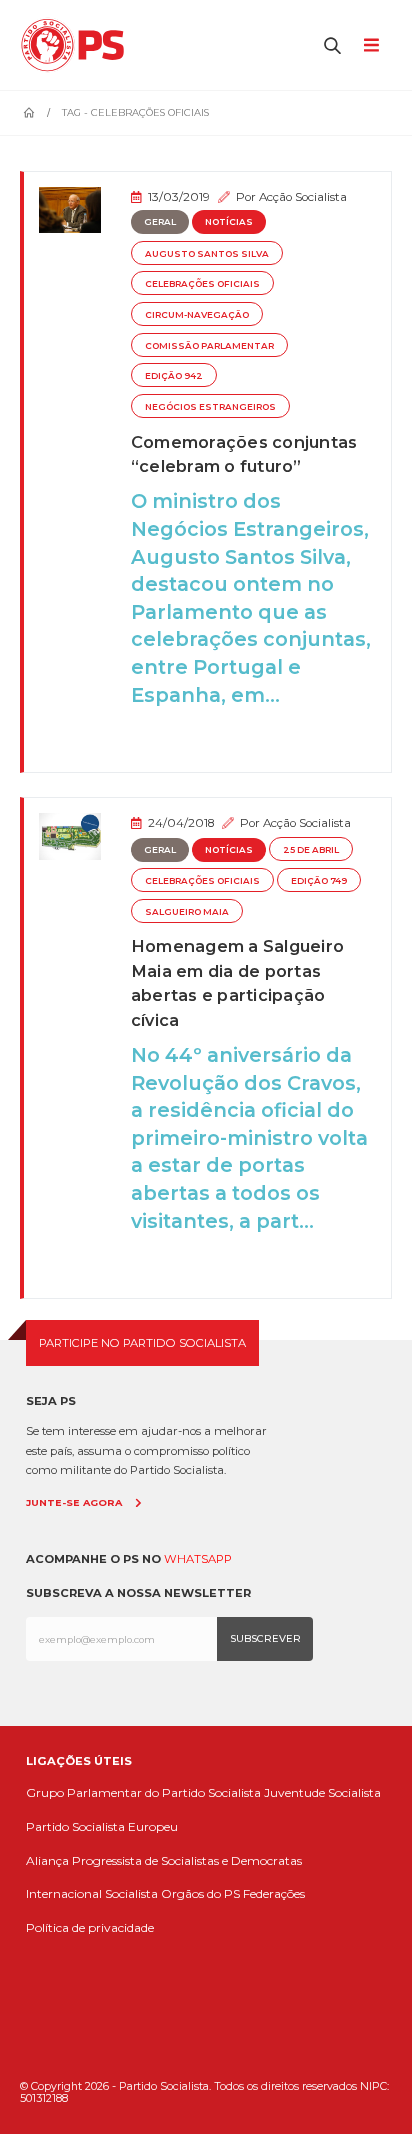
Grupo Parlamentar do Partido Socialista (143, 1792)
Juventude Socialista (322, 1792)
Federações (274, 1893)
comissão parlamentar (209, 346)
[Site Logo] (77, 45)
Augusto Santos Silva (207, 254)
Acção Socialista (303, 197)
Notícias (229, 222)
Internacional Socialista (92, 1893)
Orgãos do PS (200, 1893)
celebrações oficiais (202, 284)
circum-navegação (197, 315)
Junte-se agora (74, 1502)
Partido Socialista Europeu (102, 1826)
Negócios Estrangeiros (210, 407)
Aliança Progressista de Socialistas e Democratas (164, 1860)
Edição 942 (174, 376)
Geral (160, 222)
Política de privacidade (90, 1927)
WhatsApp (198, 1559)
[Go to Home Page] (29, 113)
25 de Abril (311, 850)
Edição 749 (319, 881)
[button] (333, 45)
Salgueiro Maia (187, 912)
